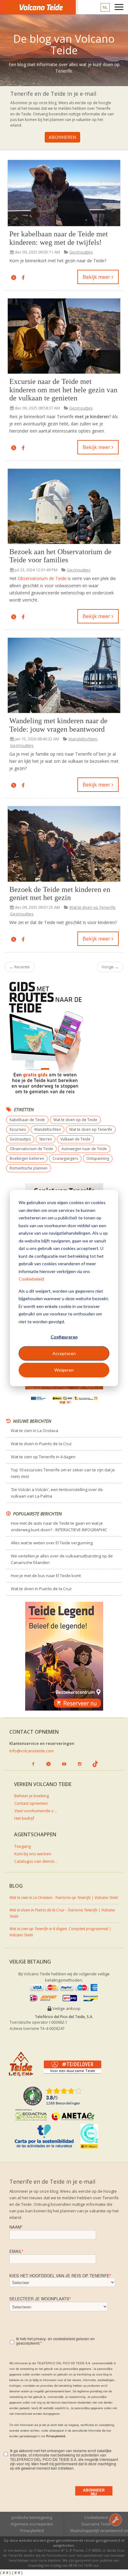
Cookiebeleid (31, 1279)
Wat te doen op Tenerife (92, 907)
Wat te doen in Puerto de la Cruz (41, 1444)
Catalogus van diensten (36, 1861)
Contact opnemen (31, 1803)
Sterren (46, 1139)
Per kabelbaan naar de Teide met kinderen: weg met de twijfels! (59, 238)
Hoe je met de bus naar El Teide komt (46, 1576)
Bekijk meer (97, 277)
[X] (14, 278)
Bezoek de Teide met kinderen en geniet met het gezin (60, 893)
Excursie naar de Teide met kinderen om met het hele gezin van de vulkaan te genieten (63, 390)
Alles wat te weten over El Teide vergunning (52, 1543)
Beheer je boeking (32, 1796)
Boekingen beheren (27, 1158)
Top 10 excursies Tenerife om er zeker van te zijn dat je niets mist (63, 1473)
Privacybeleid (32, 2531)
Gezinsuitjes (81, 252)
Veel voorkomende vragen (36, 1811)
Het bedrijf (24, 1818)
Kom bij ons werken (33, 1854)
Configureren (64, 1337)
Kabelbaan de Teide (27, 1120)
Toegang (23, 1846)
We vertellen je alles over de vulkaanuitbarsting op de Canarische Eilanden (62, 1559)
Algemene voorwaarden (32, 2524)
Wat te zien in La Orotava (34, 1431)
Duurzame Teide (96, 2524)
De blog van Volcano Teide (64, 44)
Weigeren (64, 1370)
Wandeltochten (83, 739)
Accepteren (64, 1353)
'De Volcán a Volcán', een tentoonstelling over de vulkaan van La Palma (57, 1493)
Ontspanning (98, 1158)
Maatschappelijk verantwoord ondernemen (99, 2531)
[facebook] (23, 278)
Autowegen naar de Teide (84, 1149)
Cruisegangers (65, 1158)
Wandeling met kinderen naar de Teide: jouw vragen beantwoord (58, 725)
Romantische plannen (29, 1168)
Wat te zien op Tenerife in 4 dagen (43, 1457)
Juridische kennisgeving (32, 2518)
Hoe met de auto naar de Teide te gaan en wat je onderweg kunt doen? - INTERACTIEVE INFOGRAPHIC (59, 1526)
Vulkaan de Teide (75, 1139)
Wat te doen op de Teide (75, 1120)
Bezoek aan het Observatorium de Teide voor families (60, 556)
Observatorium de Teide (42, 578)
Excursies (18, 1129)
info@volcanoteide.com (32, 1751)
